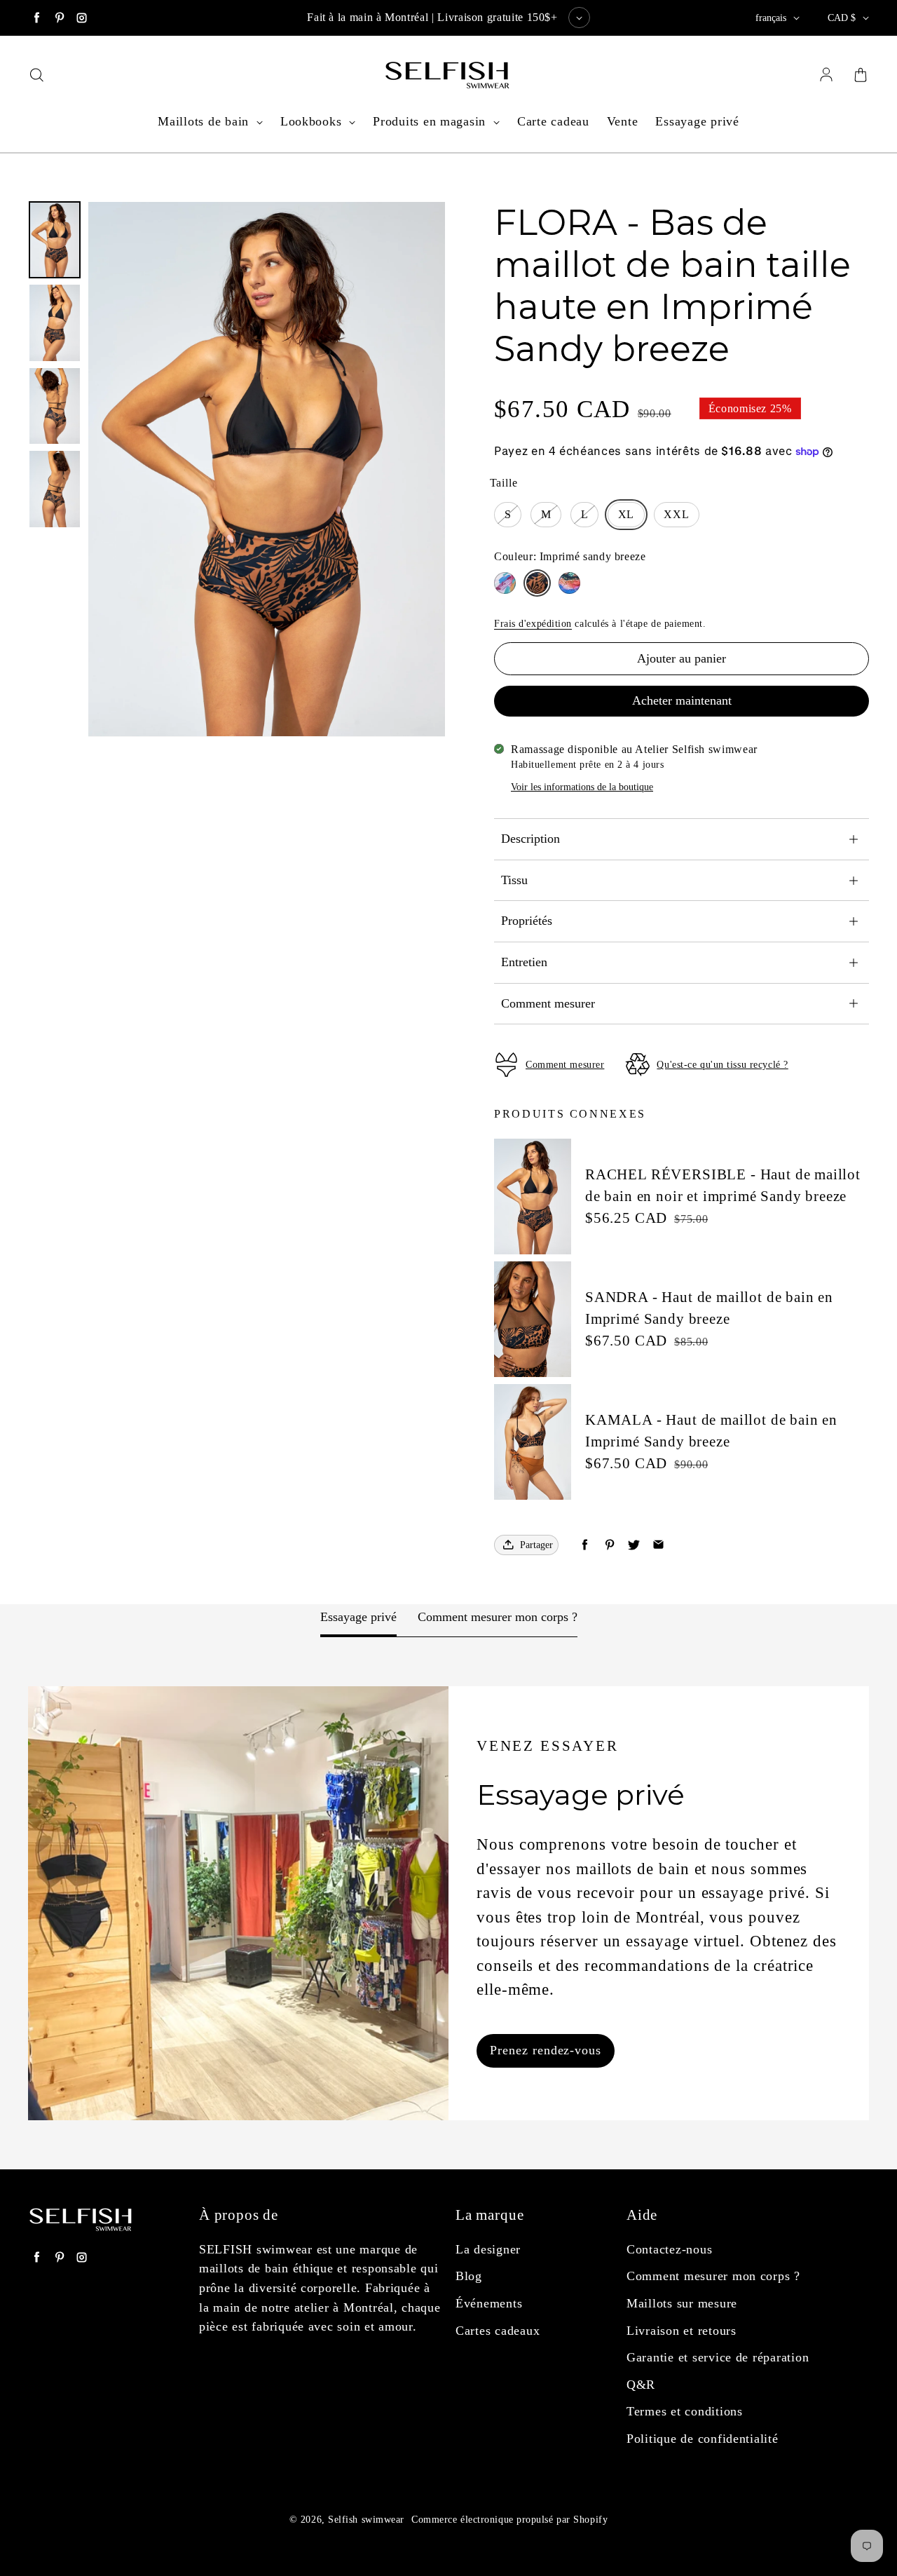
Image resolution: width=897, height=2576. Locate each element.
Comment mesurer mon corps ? (498, 1617)
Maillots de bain (205, 121)
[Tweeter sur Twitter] (634, 1545)
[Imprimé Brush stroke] (505, 583)
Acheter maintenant (682, 700)
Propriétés (527, 921)
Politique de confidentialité (703, 2439)
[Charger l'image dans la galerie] (55, 240)
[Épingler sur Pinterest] (609, 1545)
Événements (489, 2303)
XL (626, 514)
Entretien (524, 962)
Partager (536, 1545)
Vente (623, 121)
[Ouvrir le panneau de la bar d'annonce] (579, 18)
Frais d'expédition (533, 624)
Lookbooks (313, 121)
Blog (469, 2276)
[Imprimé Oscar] (569, 583)
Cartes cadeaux (498, 2331)
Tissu (514, 880)
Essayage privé (697, 121)
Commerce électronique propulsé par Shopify (509, 2520)
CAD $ (842, 18)
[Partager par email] (658, 1545)
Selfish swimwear (366, 2520)
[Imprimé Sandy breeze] (537, 583)
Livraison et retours (682, 2331)
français (771, 18)
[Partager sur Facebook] (585, 1545)
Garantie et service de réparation (718, 2357)
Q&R (641, 2385)
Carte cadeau (553, 121)
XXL (676, 514)
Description (530, 839)
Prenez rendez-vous (546, 2050)
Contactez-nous (669, 2249)
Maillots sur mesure (682, 2303)
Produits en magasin (431, 121)
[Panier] (861, 76)
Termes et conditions (685, 2411)
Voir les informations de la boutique (582, 787)
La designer (488, 2249)
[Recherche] (36, 76)
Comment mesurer (548, 1003)
